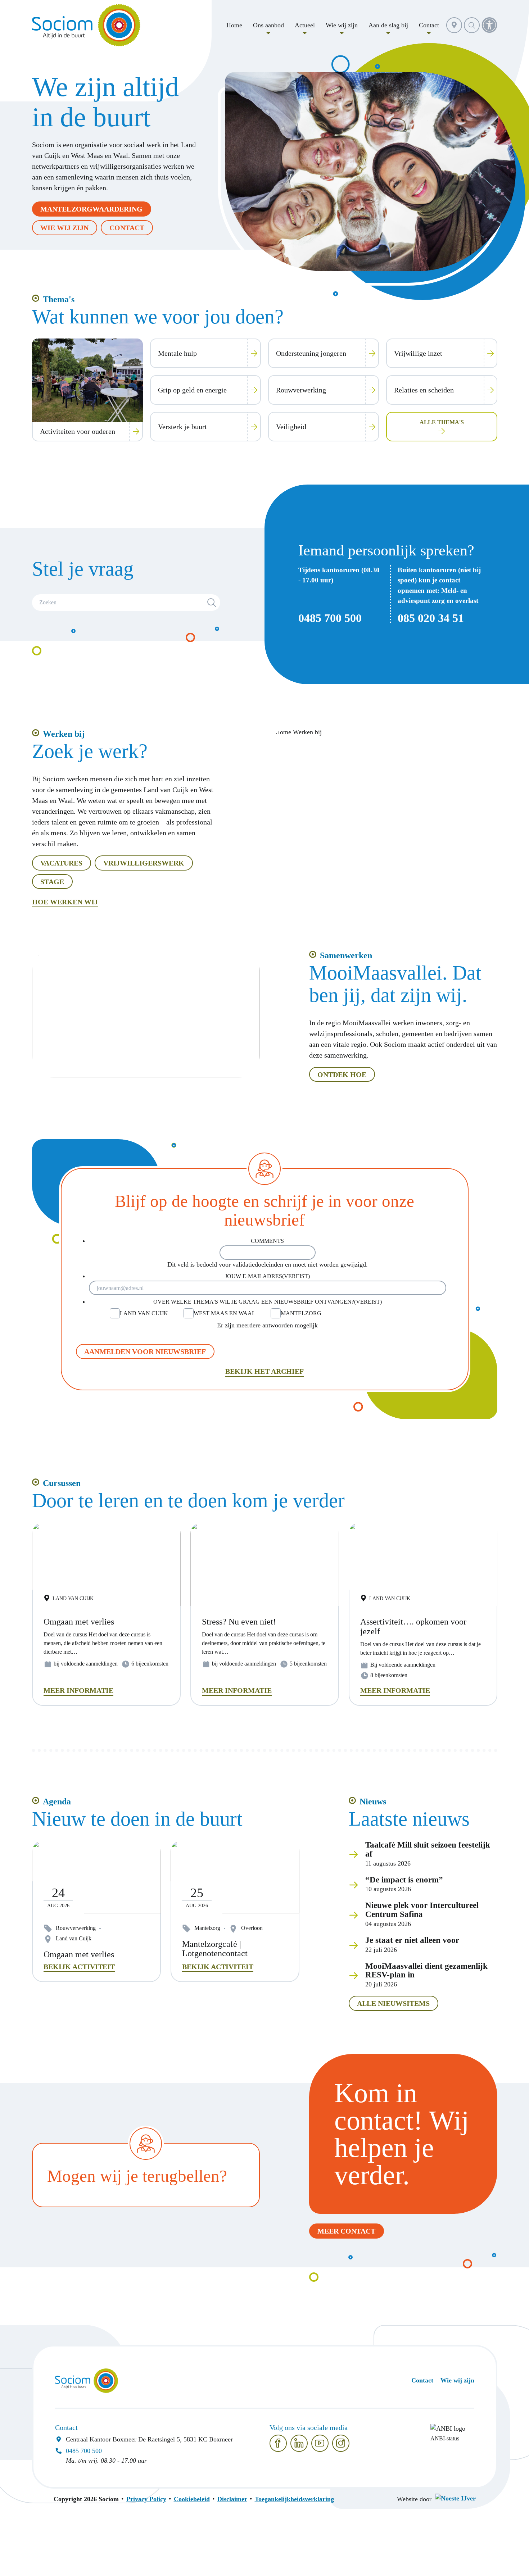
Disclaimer (232, 2499)
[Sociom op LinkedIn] (299, 2443)
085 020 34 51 (431, 618)
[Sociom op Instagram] (341, 2443)
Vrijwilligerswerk (144, 863)
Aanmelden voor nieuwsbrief (145, 1351)
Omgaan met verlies (79, 1954)
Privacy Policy (146, 2499)
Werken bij (64, 734)
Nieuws (373, 1802)
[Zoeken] (212, 603)
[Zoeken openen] (472, 25)
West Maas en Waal (225, 1313)
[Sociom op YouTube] (320, 2443)
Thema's (59, 299)
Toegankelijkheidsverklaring (294, 2499)
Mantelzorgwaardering (91, 209)
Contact (127, 228)
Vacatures (61, 863)
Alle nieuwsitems (393, 2003)
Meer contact (346, 2231)
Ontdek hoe (342, 1075)
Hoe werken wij (65, 902)
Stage (52, 882)
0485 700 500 (330, 618)
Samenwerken (346, 955)
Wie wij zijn (64, 228)
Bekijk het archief (264, 1371)
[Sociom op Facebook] (278, 2443)
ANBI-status (445, 2439)
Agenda (57, 1802)
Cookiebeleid (192, 2499)
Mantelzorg (301, 1313)
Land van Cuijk (144, 1313)
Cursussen (62, 1483)
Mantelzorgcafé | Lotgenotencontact (215, 1949)
